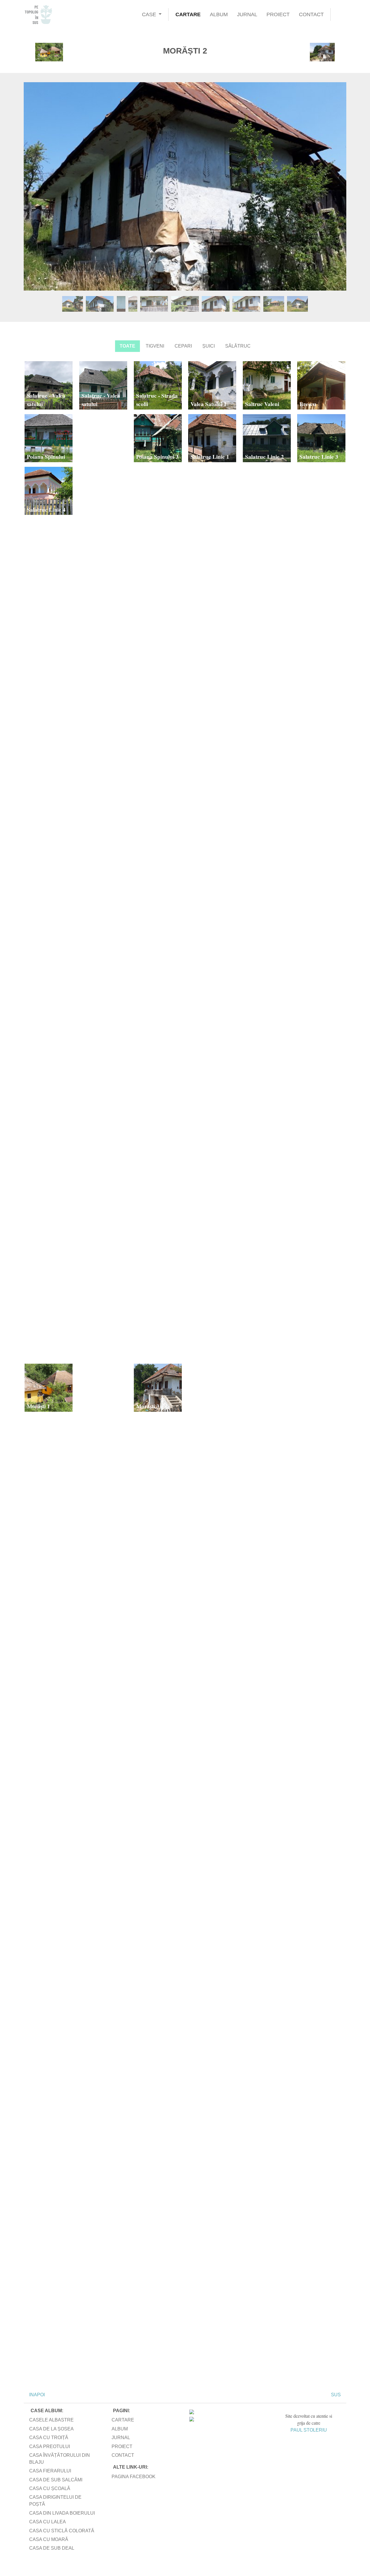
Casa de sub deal (52, 2548)
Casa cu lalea (48, 2522)
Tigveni (155, 346)
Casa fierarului (50, 2471)
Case (149, 14)
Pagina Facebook (134, 2477)
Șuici (209, 346)
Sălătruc (238, 346)
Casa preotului (50, 2446)
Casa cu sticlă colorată (62, 2531)
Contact (311, 14)
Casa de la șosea (51, 2429)
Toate (127, 346)
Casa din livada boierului (62, 2513)
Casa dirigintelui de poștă (55, 2501)
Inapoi (36, 2395)
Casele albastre (51, 2420)
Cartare (188, 14)
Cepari (183, 346)
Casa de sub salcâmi (56, 2480)
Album (219, 14)
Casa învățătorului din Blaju (60, 2459)
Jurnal (247, 14)
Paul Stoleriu (309, 2430)
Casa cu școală (50, 2488)
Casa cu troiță (49, 2438)
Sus (336, 2395)
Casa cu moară (49, 2539)
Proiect (278, 14)
